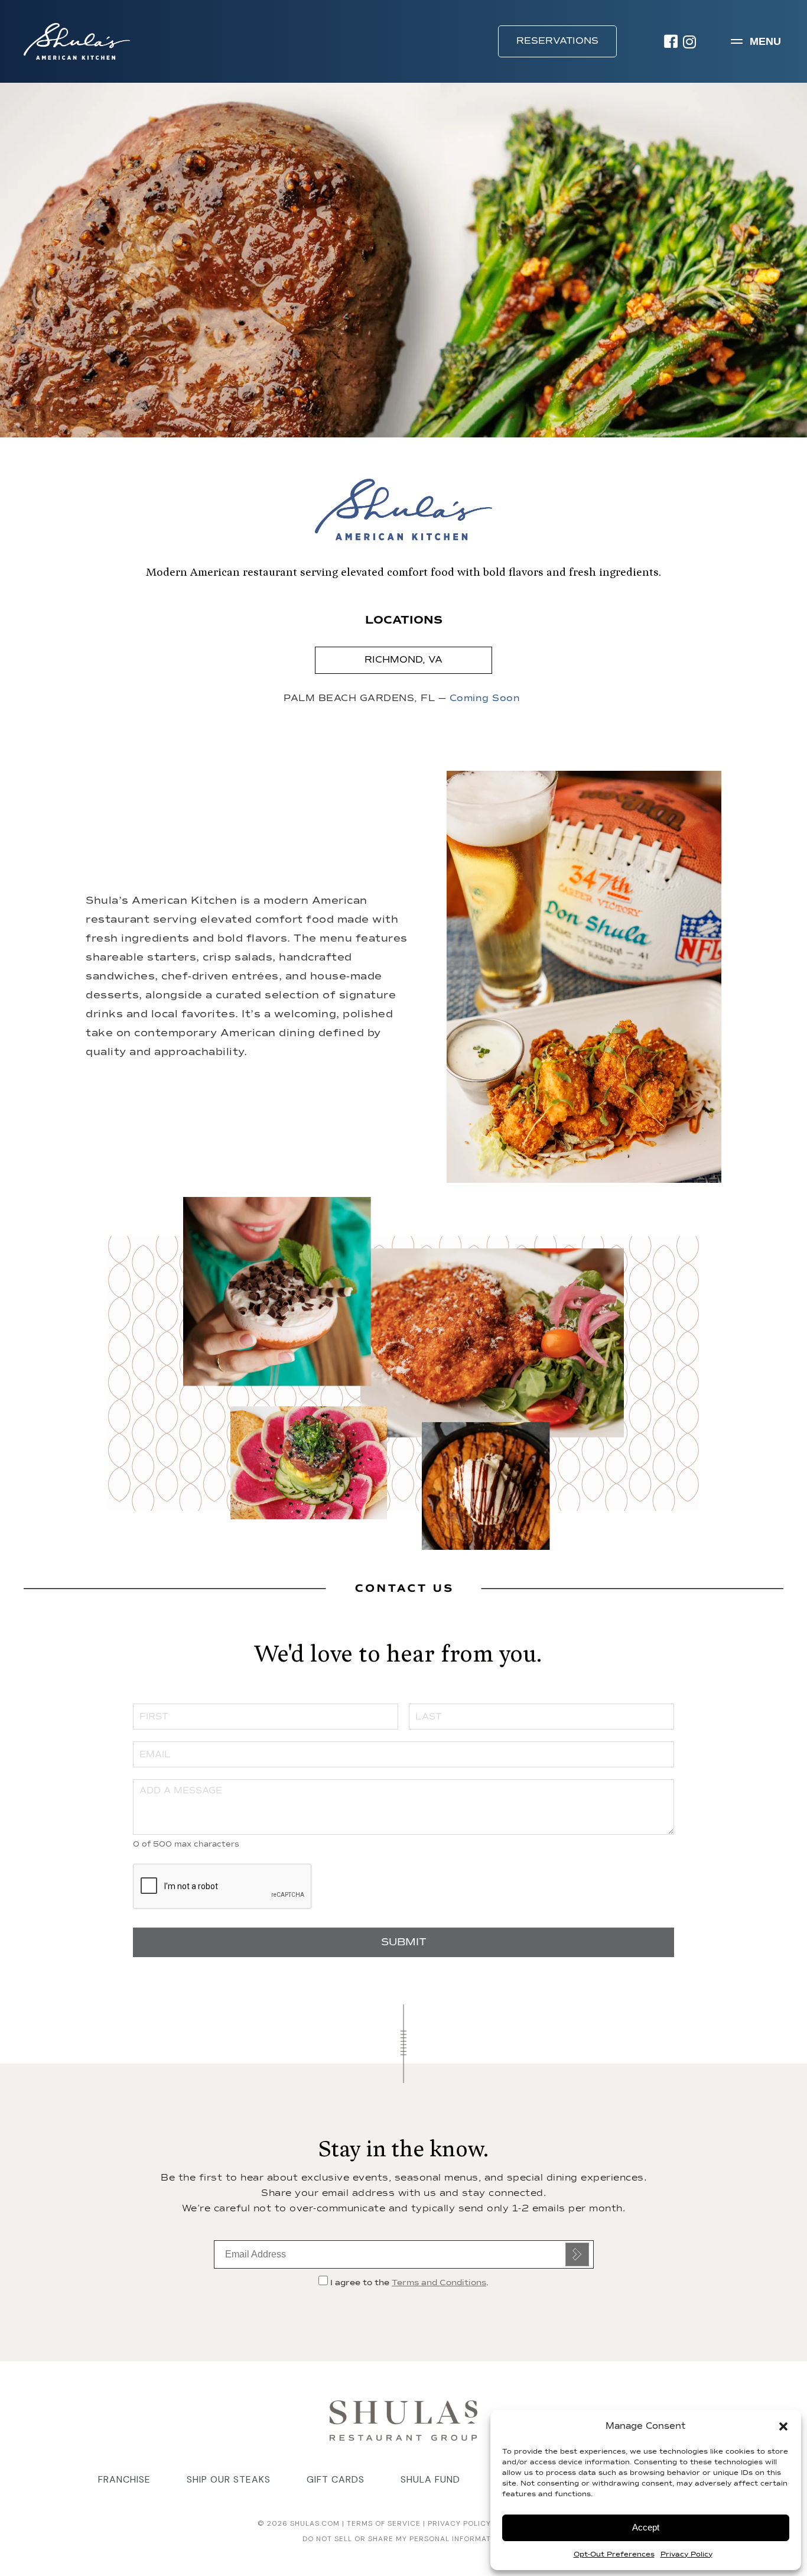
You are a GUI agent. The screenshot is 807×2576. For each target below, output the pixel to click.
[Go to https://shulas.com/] (403, 2419)
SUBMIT (404, 1942)
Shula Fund (430, 2479)
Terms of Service (383, 2523)
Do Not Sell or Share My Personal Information (403, 2539)
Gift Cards (336, 2479)
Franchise (124, 2479)
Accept (646, 2527)
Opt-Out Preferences (614, 2555)
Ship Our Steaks (229, 2479)
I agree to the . (408, 2283)
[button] (783, 2426)
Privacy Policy (686, 2555)
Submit (577, 2254)
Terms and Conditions (439, 2283)
